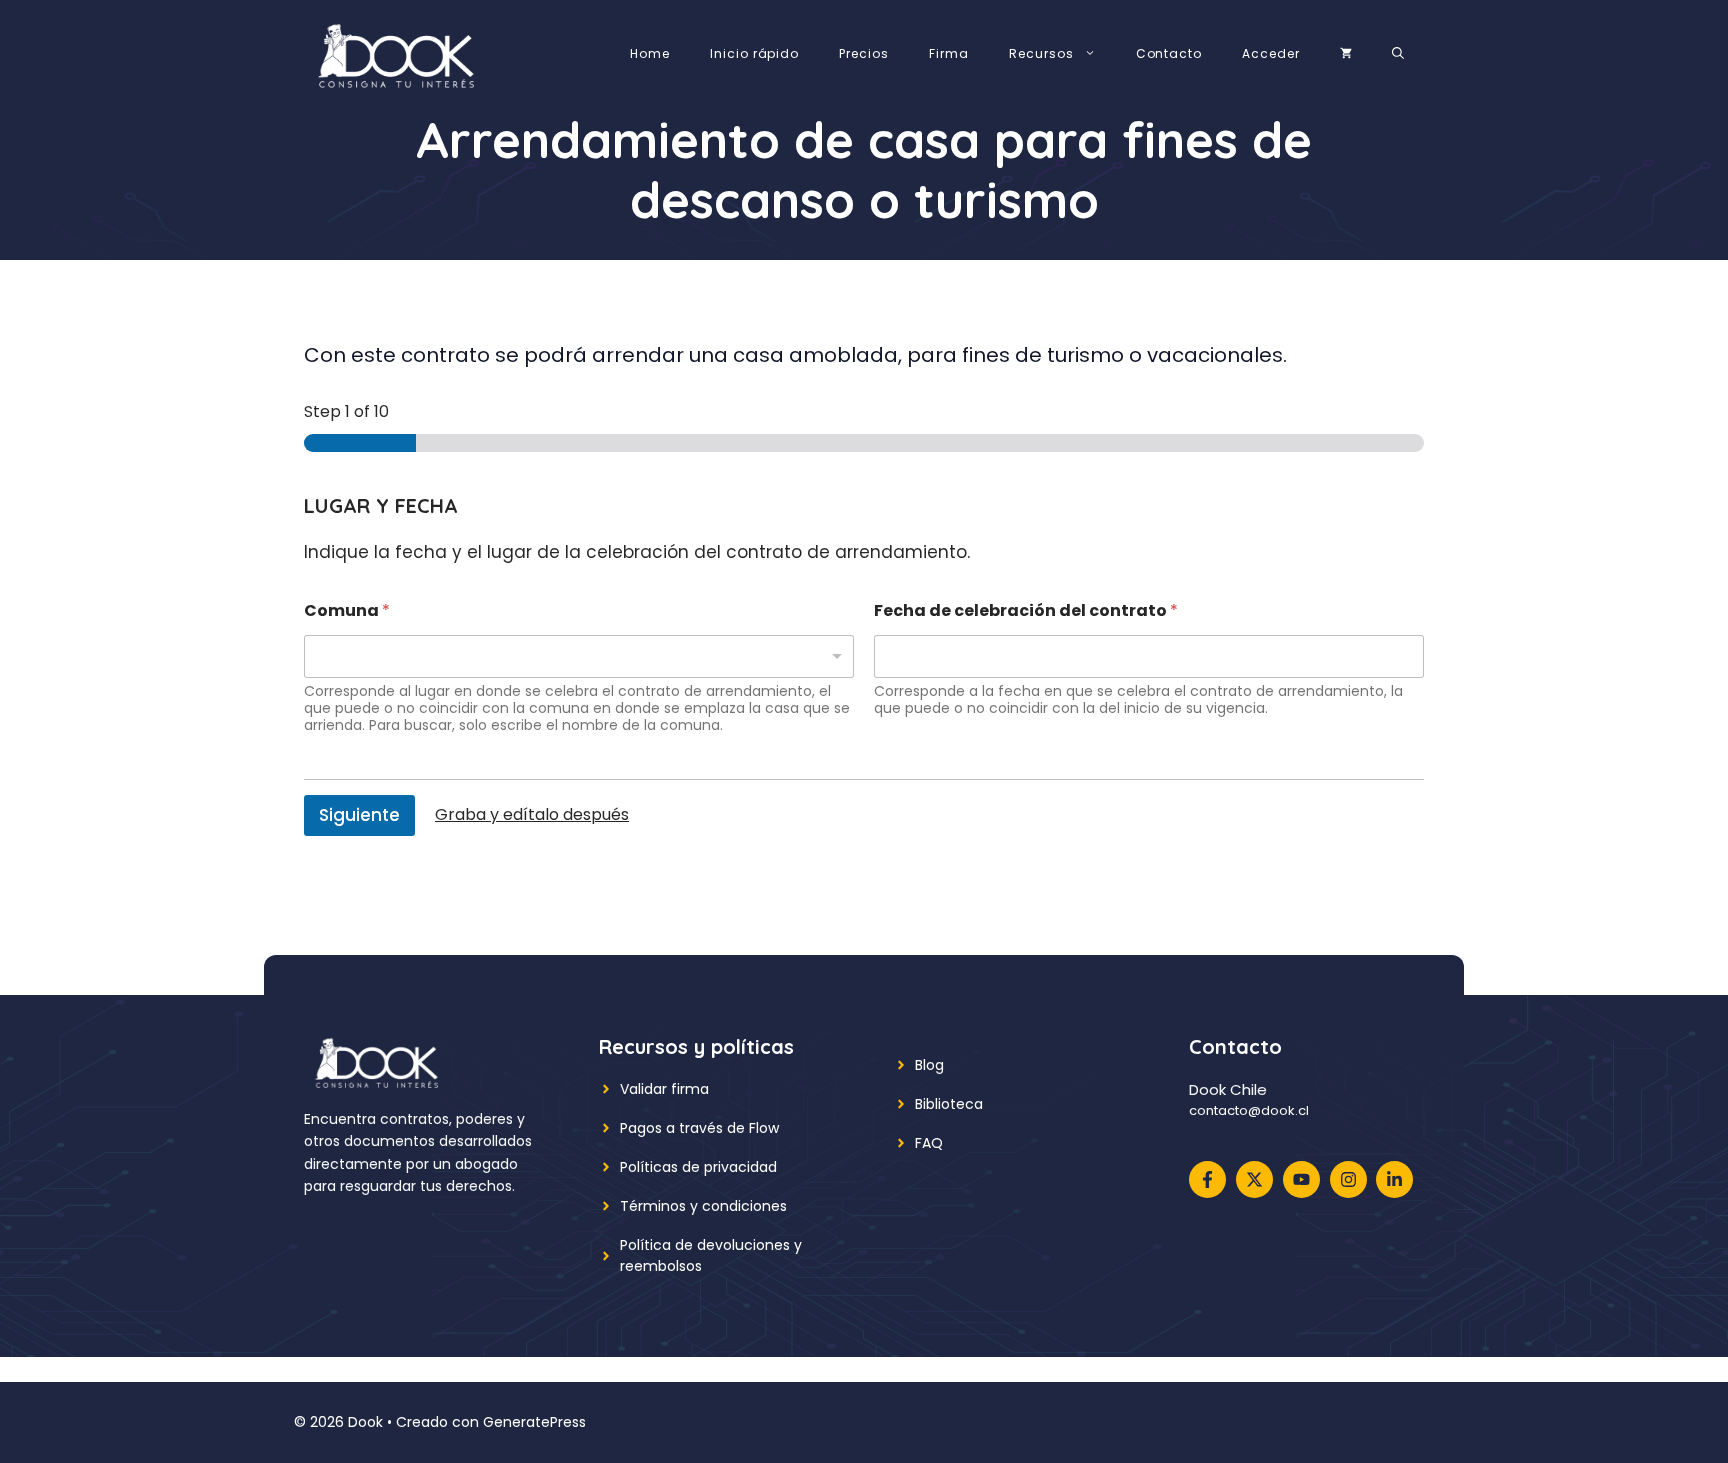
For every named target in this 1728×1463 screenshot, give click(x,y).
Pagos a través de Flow (699, 1128)
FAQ (929, 1143)
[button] (1398, 54)
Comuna (347, 610)
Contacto (1169, 53)
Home (650, 53)
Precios (864, 53)
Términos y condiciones (703, 1206)
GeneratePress (534, 1422)
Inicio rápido (754, 53)
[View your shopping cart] (1346, 54)
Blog (929, 1065)
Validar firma (664, 1089)
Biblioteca (949, 1104)
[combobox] (579, 656)
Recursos (1041, 53)
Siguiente (359, 815)
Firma (949, 53)
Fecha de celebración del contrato (1026, 610)
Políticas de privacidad (698, 1167)
